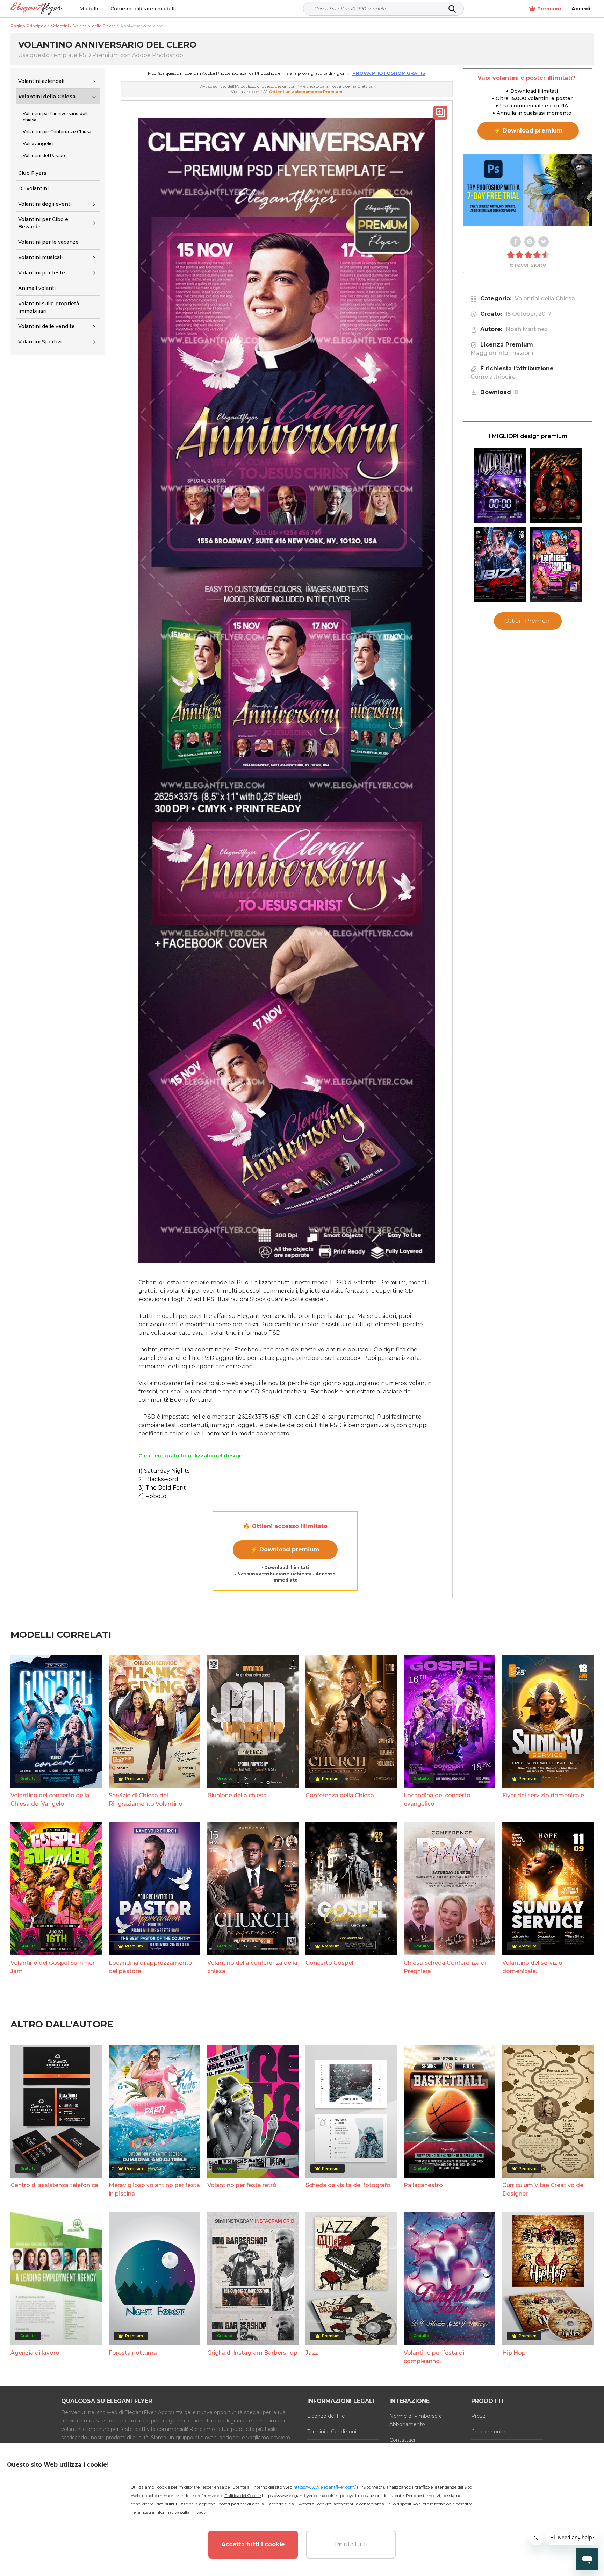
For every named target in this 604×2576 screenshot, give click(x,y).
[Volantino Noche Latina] (556, 485)
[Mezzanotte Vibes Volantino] (500, 485)
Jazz (312, 2353)
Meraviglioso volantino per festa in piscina (154, 2189)
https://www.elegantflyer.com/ (325, 2487)
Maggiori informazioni (502, 353)
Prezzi (479, 2416)
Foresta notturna (133, 2353)
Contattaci (402, 2440)
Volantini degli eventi (45, 204)
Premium (549, 9)
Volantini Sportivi (40, 342)
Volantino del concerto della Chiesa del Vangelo (50, 1800)
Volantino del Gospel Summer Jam (53, 1967)
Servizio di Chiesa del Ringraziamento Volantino (146, 1800)
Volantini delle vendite (46, 326)
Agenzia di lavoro (35, 2353)
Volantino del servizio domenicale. (532, 1967)
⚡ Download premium (285, 1550)
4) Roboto (152, 1496)
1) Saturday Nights (164, 1471)
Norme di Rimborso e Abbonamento (416, 2420)
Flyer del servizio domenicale (543, 1795)
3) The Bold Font (162, 1488)
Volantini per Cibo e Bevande (43, 223)
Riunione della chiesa (237, 1795)
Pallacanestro (423, 2185)
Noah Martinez (527, 329)
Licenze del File (326, 2416)
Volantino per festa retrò (242, 2185)
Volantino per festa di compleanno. (434, 2357)
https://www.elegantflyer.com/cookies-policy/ (307, 2495)
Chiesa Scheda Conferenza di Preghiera (445, 1967)
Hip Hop (514, 2353)
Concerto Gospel (329, 1963)
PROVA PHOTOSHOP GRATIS (389, 73)
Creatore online (490, 2432)
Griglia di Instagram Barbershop (252, 2353)
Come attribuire (493, 377)
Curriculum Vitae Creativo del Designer (544, 2189)
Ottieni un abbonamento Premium (305, 92)
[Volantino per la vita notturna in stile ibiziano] (500, 564)
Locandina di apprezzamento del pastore (150, 1967)
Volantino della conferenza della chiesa (252, 1967)
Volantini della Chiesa (47, 97)
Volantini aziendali (41, 81)
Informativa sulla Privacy (181, 2512)
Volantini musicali (40, 257)
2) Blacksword (158, 1479)
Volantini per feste (42, 273)
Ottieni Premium (528, 621)
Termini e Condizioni (332, 2432)
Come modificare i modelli (143, 9)
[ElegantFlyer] (36, 9)
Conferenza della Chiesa (340, 1795)
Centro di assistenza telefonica (54, 2185)
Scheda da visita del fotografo (348, 2185)
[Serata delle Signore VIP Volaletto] (556, 564)
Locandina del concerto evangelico (437, 1800)
